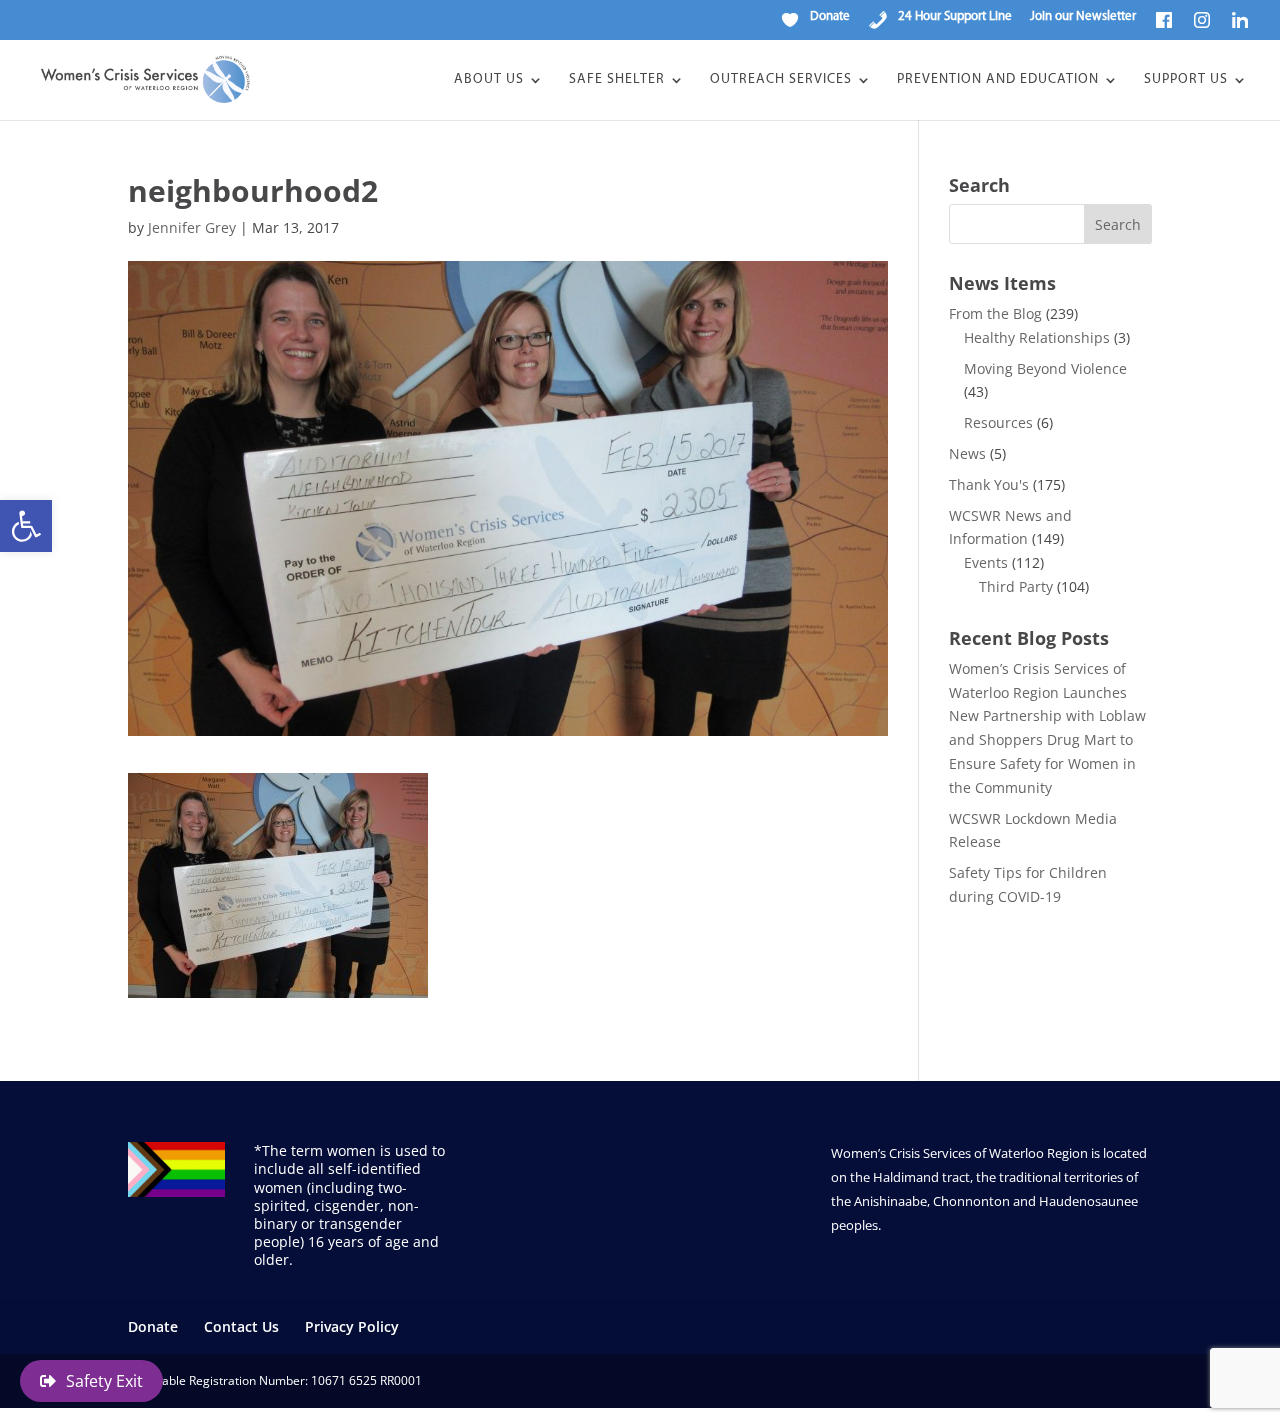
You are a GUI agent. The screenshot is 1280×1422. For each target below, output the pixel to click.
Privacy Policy (352, 1326)
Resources (998, 422)
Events (986, 562)
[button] (26, 526)
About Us (489, 80)
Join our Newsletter (1083, 16)
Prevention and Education (998, 80)
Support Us (1186, 80)
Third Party (1016, 586)
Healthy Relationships (1037, 337)
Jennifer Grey (192, 227)
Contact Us (241, 1326)
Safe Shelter (617, 80)
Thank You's (989, 484)
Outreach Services (781, 80)
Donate (153, 1326)
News (967, 453)
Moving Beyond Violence (1045, 368)
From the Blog (995, 313)
